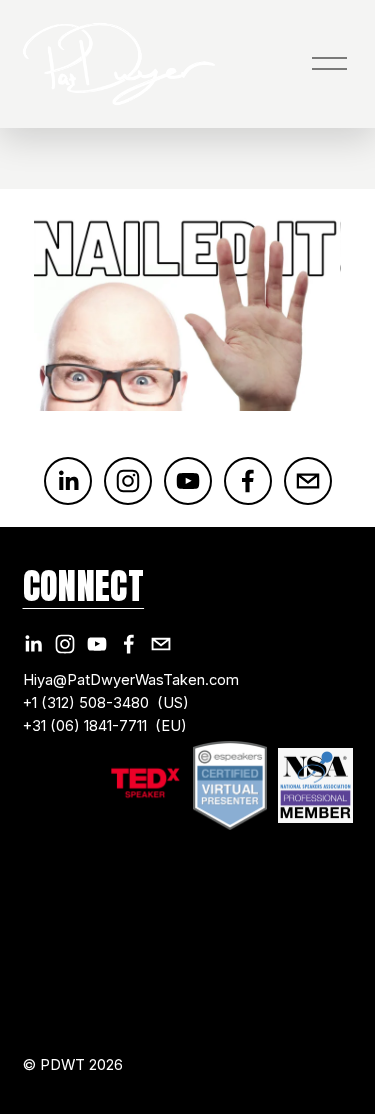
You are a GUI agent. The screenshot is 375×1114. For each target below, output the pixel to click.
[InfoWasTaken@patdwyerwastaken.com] (308, 481)
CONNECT (84, 586)
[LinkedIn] (68, 481)
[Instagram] (128, 481)
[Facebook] (248, 481)
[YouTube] (188, 481)
